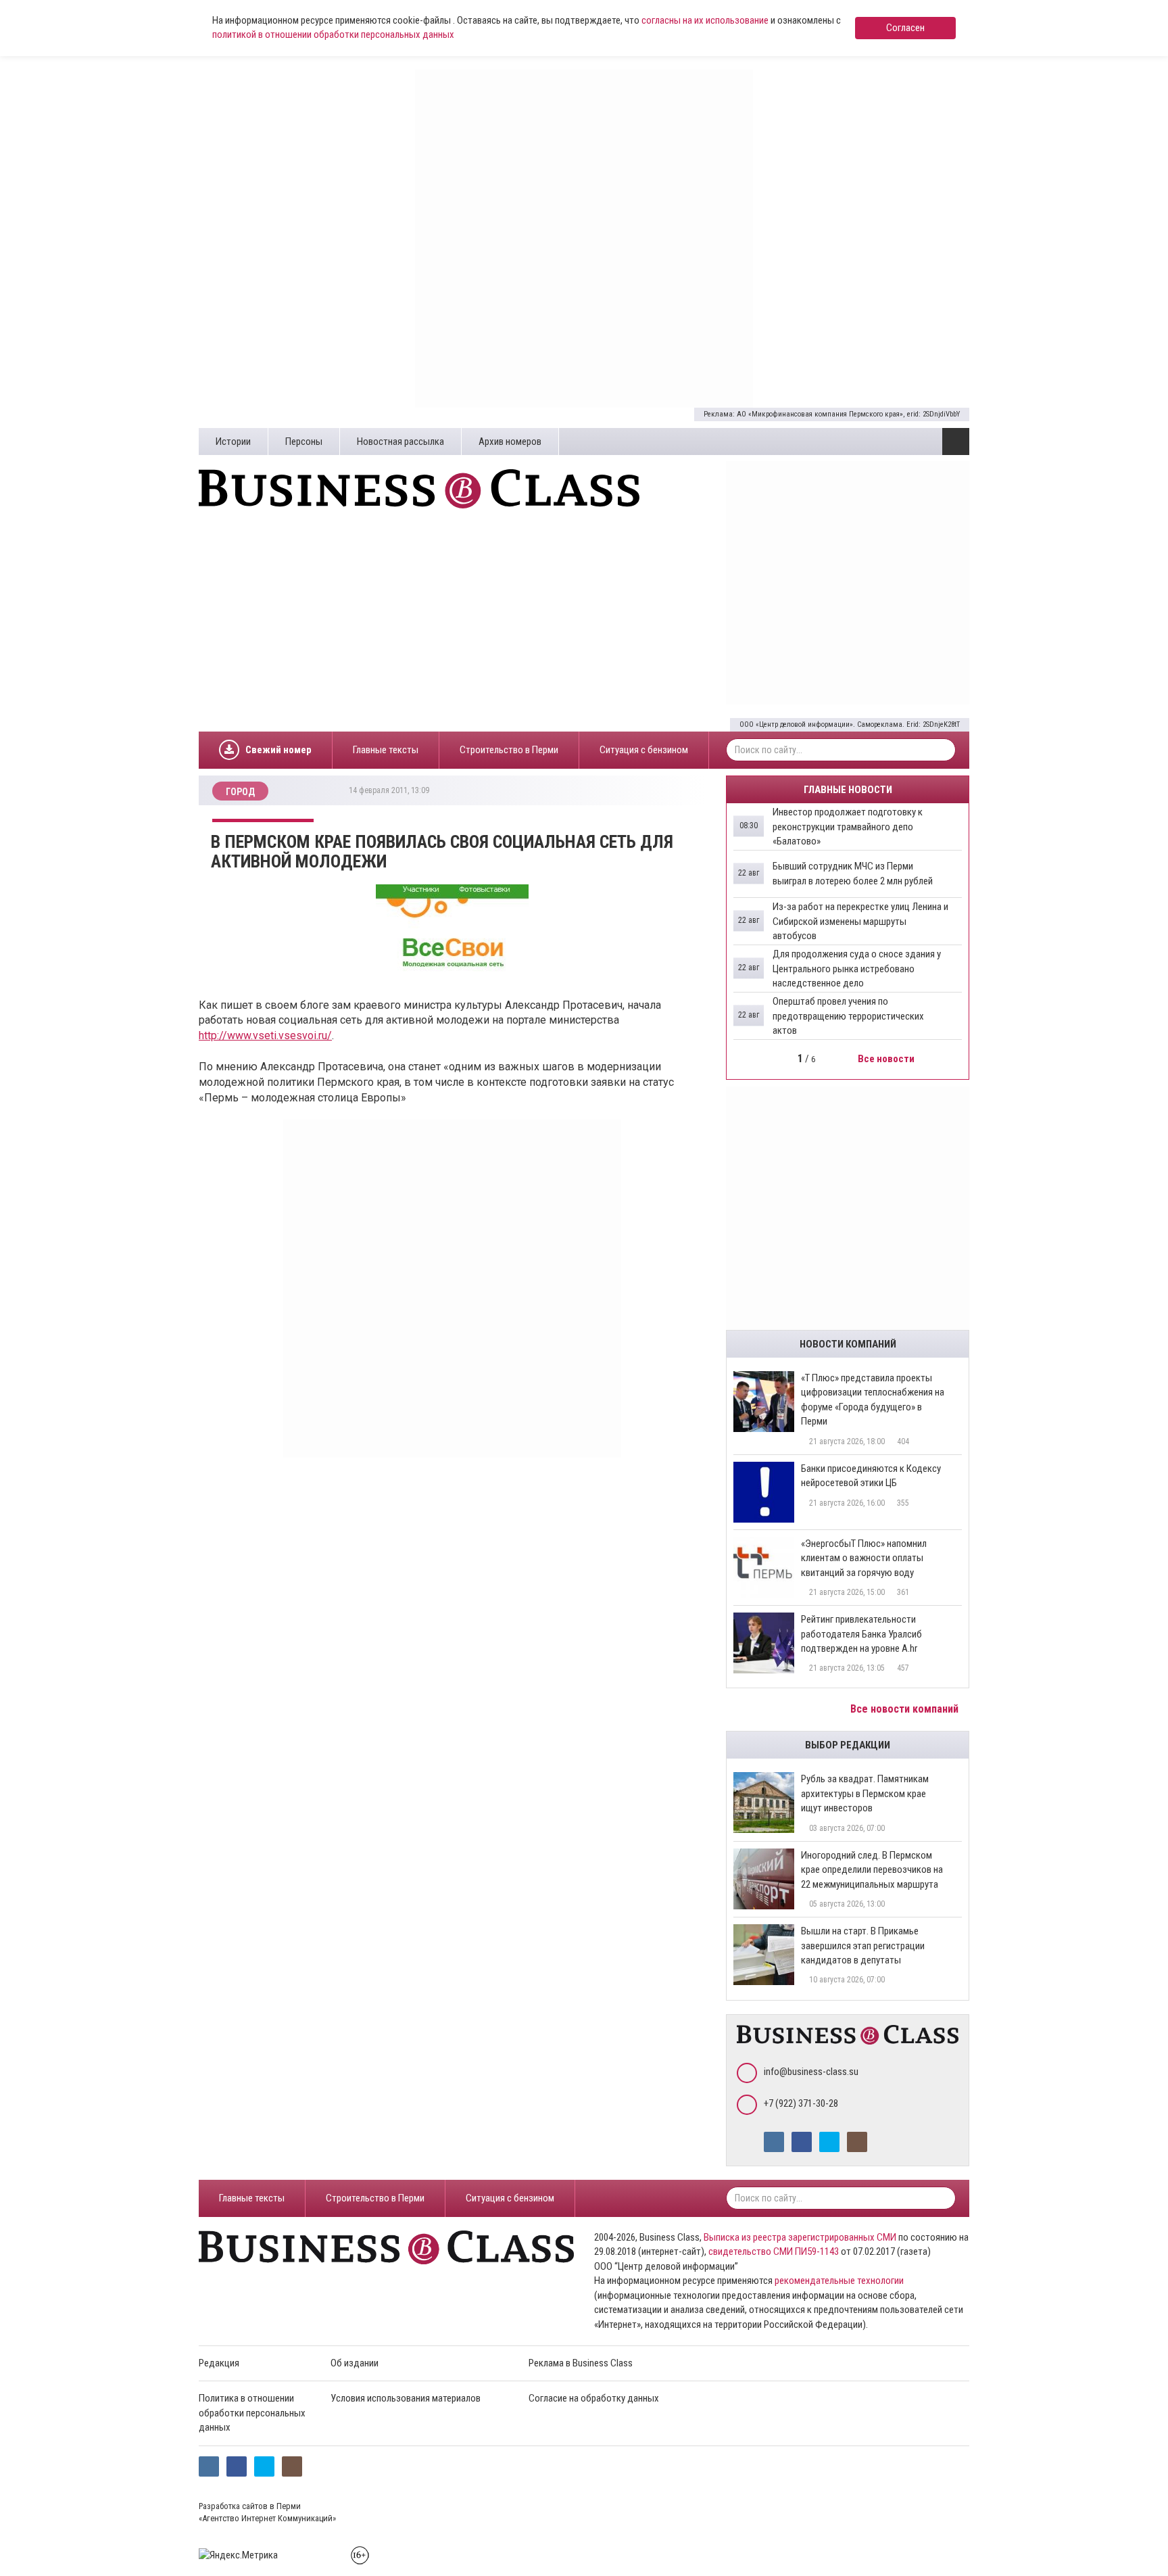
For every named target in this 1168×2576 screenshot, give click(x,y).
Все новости (887, 1059)
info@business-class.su (811, 2072)
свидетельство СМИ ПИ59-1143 (774, 2251)
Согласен (905, 28)
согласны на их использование (705, 20)
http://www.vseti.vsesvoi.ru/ (265, 1035)
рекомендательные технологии (839, 2281)
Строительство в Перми (509, 750)
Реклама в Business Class (581, 2363)
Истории (233, 442)
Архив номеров (510, 442)
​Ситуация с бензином (644, 750)
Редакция (219, 2363)
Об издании (355, 2363)
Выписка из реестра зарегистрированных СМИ (800, 2237)
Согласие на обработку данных (594, 2398)
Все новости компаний (906, 1709)
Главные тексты (386, 750)
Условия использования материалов (406, 2398)
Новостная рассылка (400, 442)
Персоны (304, 442)
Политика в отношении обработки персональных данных (252, 2413)
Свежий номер (278, 750)
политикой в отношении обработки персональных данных (333, 34)
